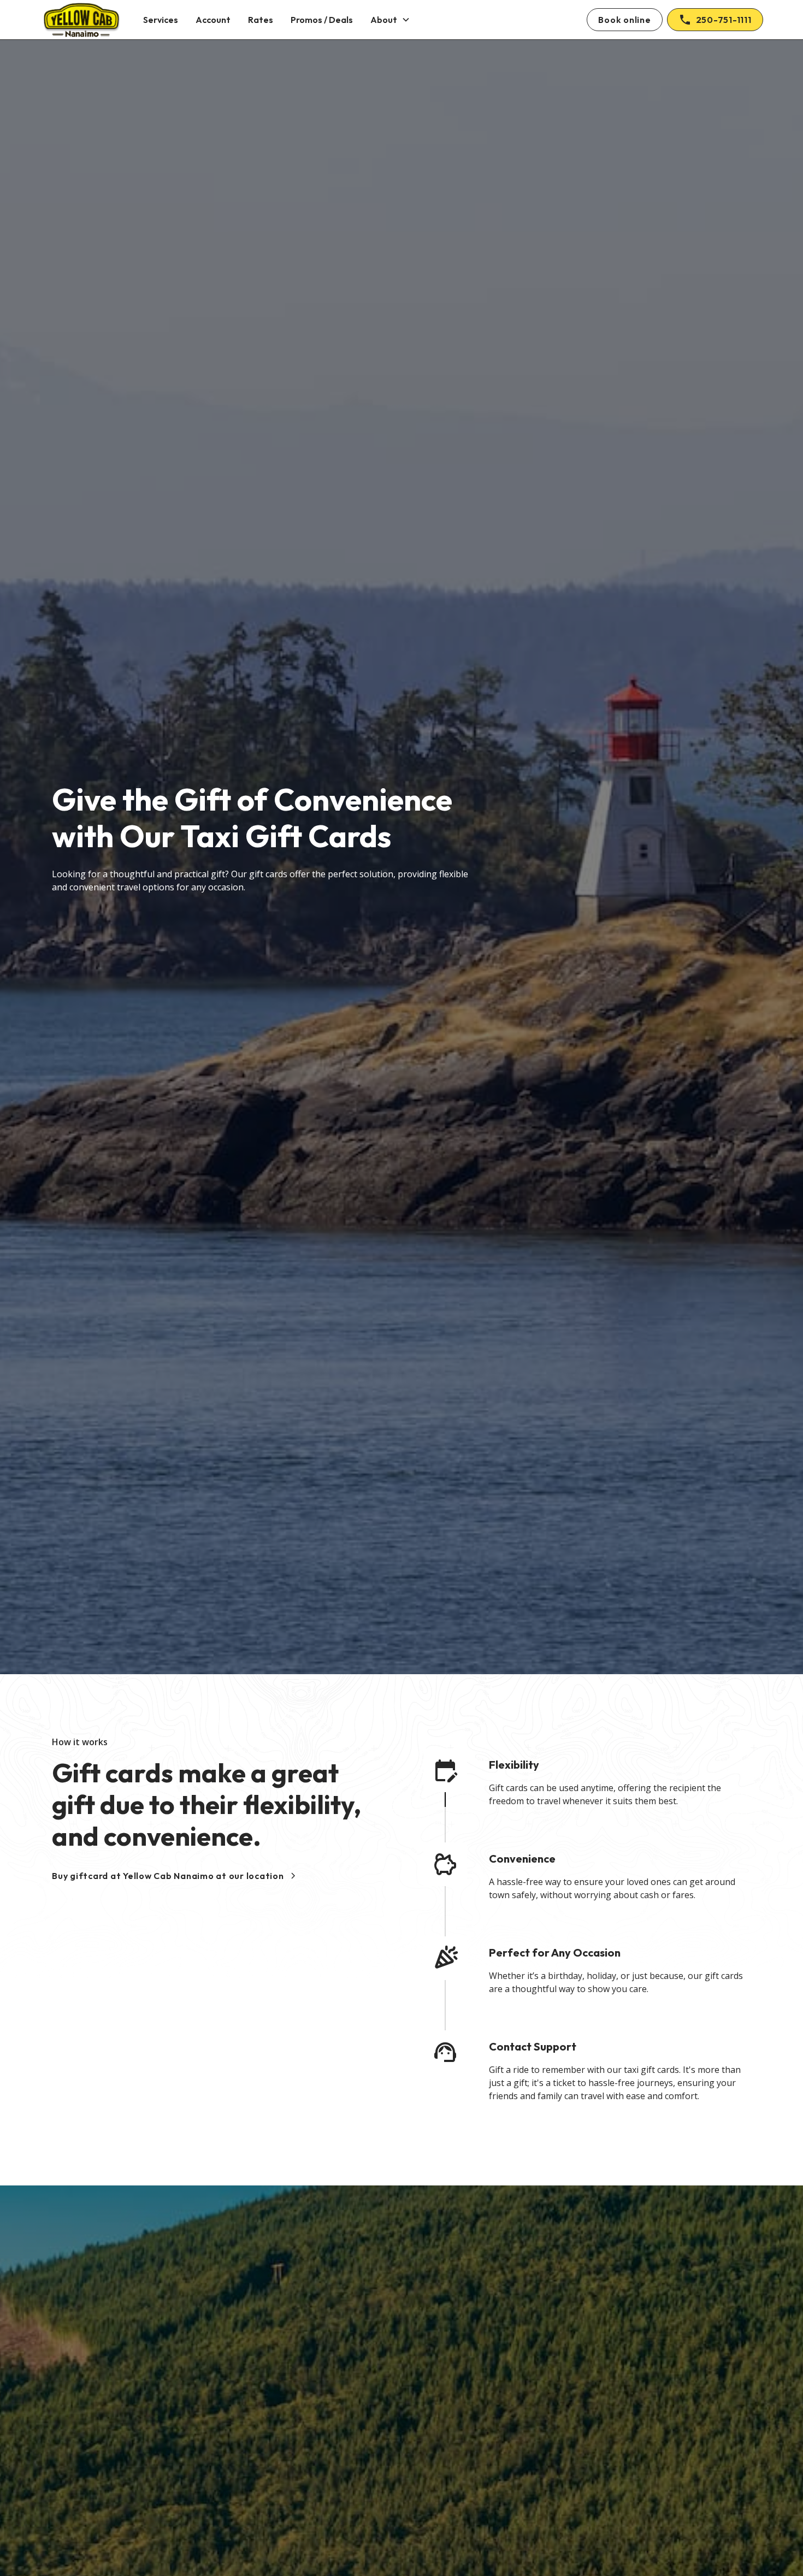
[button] (390, 20)
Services (161, 20)
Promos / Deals (322, 20)
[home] (81, 20)
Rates (261, 20)
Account (213, 20)
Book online (624, 20)
